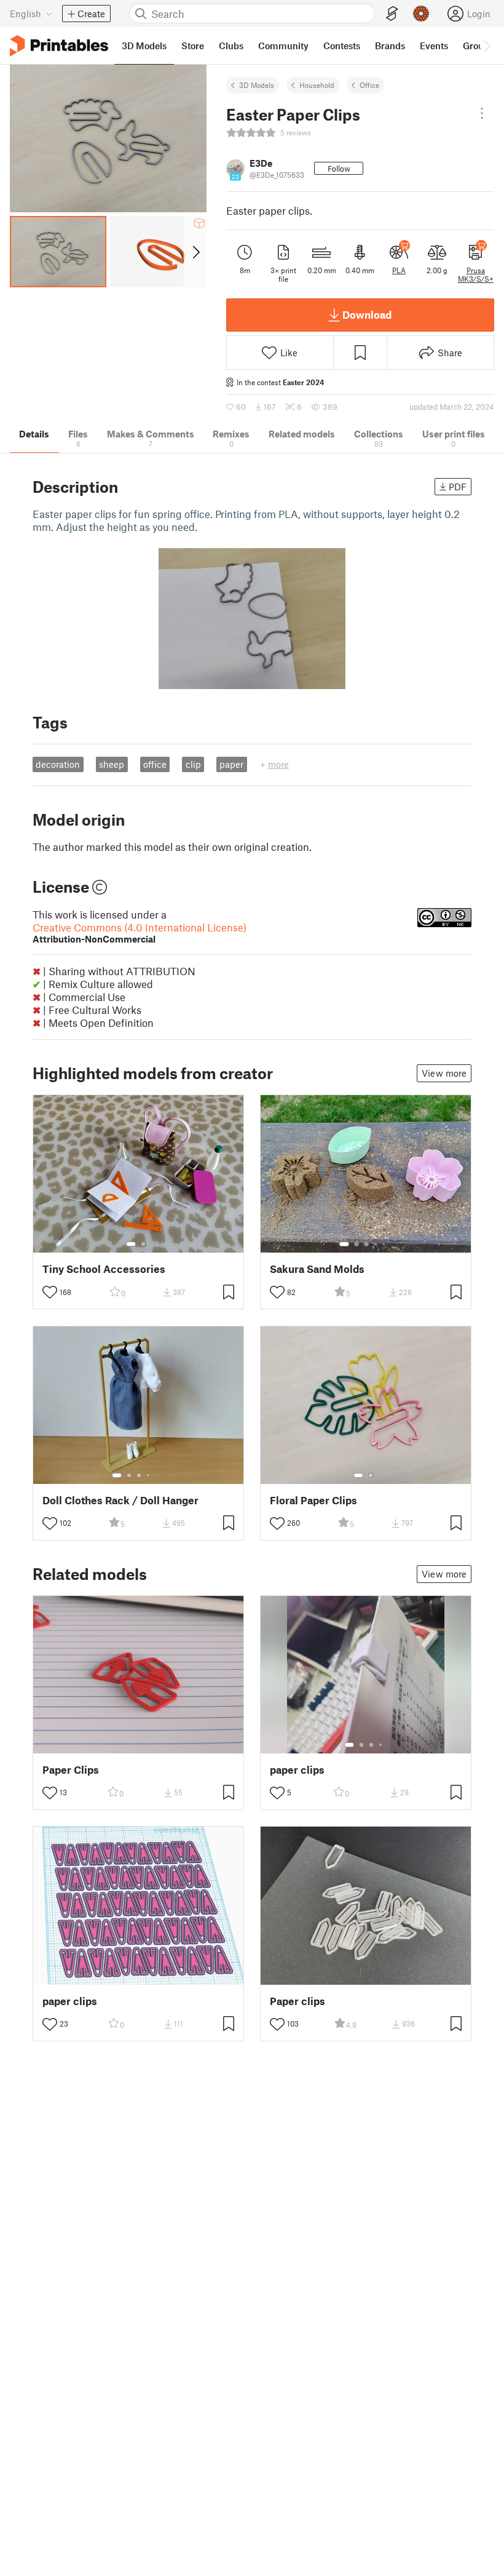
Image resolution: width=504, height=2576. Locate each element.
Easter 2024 (303, 382)
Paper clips (297, 2001)
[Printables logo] (59, 46)
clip (193, 764)
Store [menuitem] (193, 46)
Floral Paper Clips (313, 1500)
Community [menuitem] (283, 46)
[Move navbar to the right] (487, 46)
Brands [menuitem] (390, 46)
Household (317, 85)
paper (231, 764)
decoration (58, 764)
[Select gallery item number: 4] (376, 1244)
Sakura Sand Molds (317, 1269)
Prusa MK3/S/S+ (476, 274)
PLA (399, 270)
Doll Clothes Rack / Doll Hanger (120, 1500)
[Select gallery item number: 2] (143, 1244)
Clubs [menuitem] (231, 46)
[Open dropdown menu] (482, 113)
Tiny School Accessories (104, 1269)
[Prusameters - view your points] (421, 14)
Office (369, 85)
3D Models (257, 85)
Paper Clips (71, 1770)
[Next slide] (195, 252)
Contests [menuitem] (342, 46)
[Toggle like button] (50, 1292)
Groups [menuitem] (478, 46)
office (155, 764)
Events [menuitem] (434, 46)
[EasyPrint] (392, 14)
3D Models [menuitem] (144, 46)
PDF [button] (458, 487)
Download (367, 314)
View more (444, 1073)
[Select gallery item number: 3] (366, 1244)
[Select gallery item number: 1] (131, 1244)
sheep (112, 764)
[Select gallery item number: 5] (385, 1244)
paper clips (297, 1770)
